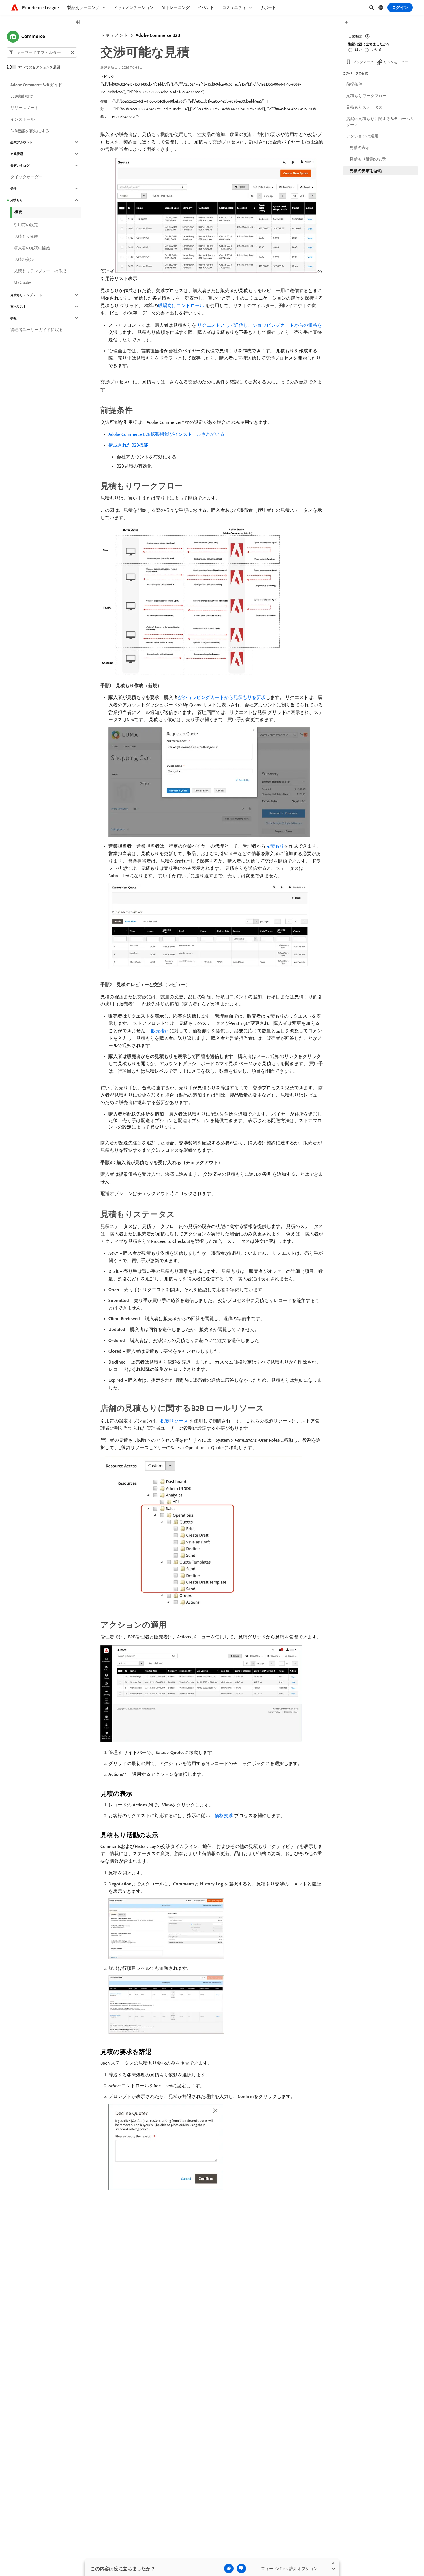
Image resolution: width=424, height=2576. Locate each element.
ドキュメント (114, 35)
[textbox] (42, 52)
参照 (14, 318)
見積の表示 (360, 148)
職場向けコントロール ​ (182, 305)
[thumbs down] (241, 2569)
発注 (14, 188)
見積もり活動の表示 (368, 159)
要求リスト (18, 307)
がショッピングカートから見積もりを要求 (222, 697)
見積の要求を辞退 (366, 171)
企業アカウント (21, 142)
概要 (18, 212)
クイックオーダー (27, 177)
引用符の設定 (26, 225)
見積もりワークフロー (366, 96)
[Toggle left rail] (78, 23)
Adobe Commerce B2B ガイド (36, 85)
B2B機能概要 (22, 96)
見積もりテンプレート (26, 295)
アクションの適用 (362, 136)
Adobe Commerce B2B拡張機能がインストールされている (166, 434)
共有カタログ (20, 165)
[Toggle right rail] (346, 23)
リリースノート (25, 108)
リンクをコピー (396, 62)
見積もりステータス (364, 107)
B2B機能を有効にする (30, 131)
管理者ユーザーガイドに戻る (37, 330)
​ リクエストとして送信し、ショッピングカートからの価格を (259, 325)
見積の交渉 (24, 259)
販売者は (160, 1031)
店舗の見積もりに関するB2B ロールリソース (380, 122)
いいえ (377, 49)
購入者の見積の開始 (32, 248)
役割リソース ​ (175, 1421)
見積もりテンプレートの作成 (40, 271)
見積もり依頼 (26, 236)
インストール (22, 119)
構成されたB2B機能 (128, 445)
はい (359, 49)
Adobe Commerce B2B (158, 35)
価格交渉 (224, 1815)
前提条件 (354, 84)
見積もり (275, 846)
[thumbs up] (229, 2569)
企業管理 (17, 154)
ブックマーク (363, 62)
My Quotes (23, 282)
